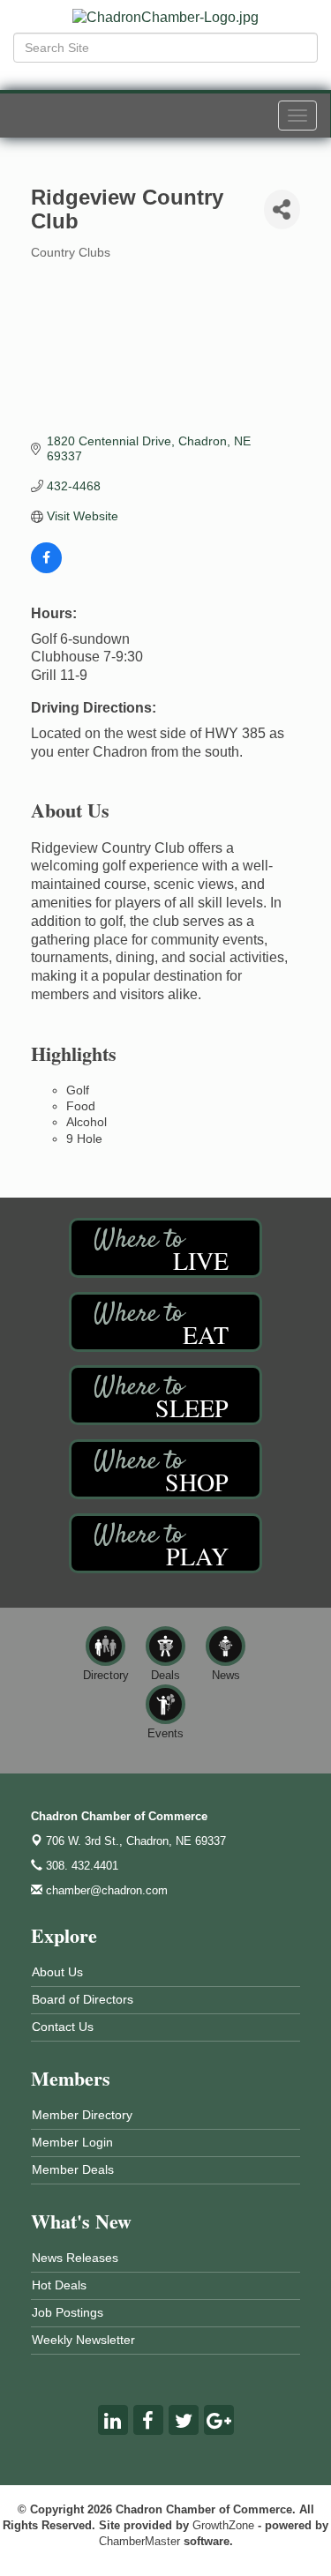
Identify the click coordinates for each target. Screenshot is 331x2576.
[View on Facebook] (46, 569)
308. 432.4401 (80, 1866)
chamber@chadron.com (105, 1890)
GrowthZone (223, 2525)
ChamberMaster (139, 2541)
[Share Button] (282, 209)
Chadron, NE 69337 (136, 1841)
